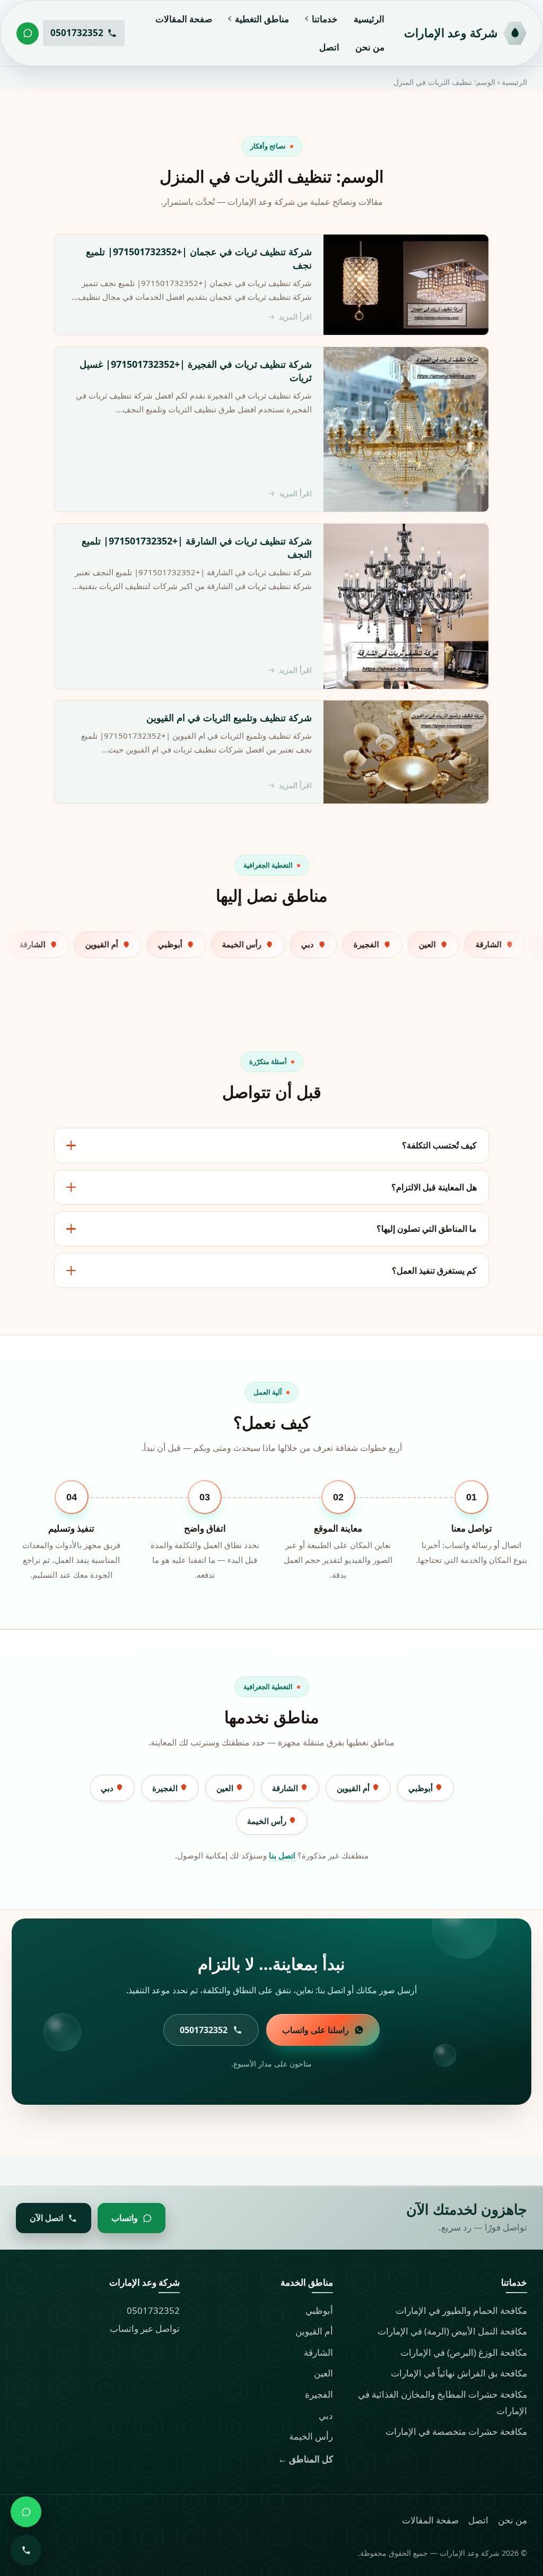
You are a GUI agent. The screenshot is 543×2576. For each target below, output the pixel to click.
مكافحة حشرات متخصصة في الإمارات (456, 2431)
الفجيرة (166, 1788)
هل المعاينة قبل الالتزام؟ (434, 1187)
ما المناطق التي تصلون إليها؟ (427, 1229)
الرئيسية (369, 19)
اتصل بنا (282, 1855)
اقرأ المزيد (295, 317)
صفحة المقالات (184, 19)
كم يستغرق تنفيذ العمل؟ (434, 1270)
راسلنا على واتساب (316, 2030)
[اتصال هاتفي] (26, 2550)
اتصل (329, 47)
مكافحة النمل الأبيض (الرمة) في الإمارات (452, 2331)
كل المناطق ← (305, 2459)
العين (226, 1788)
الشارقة (286, 1788)
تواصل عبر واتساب (145, 2328)
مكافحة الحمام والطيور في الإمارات (461, 2310)
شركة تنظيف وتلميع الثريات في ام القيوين (229, 718)
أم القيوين (354, 1788)
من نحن (370, 47)
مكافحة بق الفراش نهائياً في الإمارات (459, 2373)
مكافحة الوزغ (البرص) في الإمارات (464, 2352)
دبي (108, 1788)
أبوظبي (422, 1788)
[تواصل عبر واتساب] (28, 33)
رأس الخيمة (268, 1821)
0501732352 (153, 2310)
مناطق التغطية (262, 19)
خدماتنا (325, 19)
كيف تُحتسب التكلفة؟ (439, 1145)
